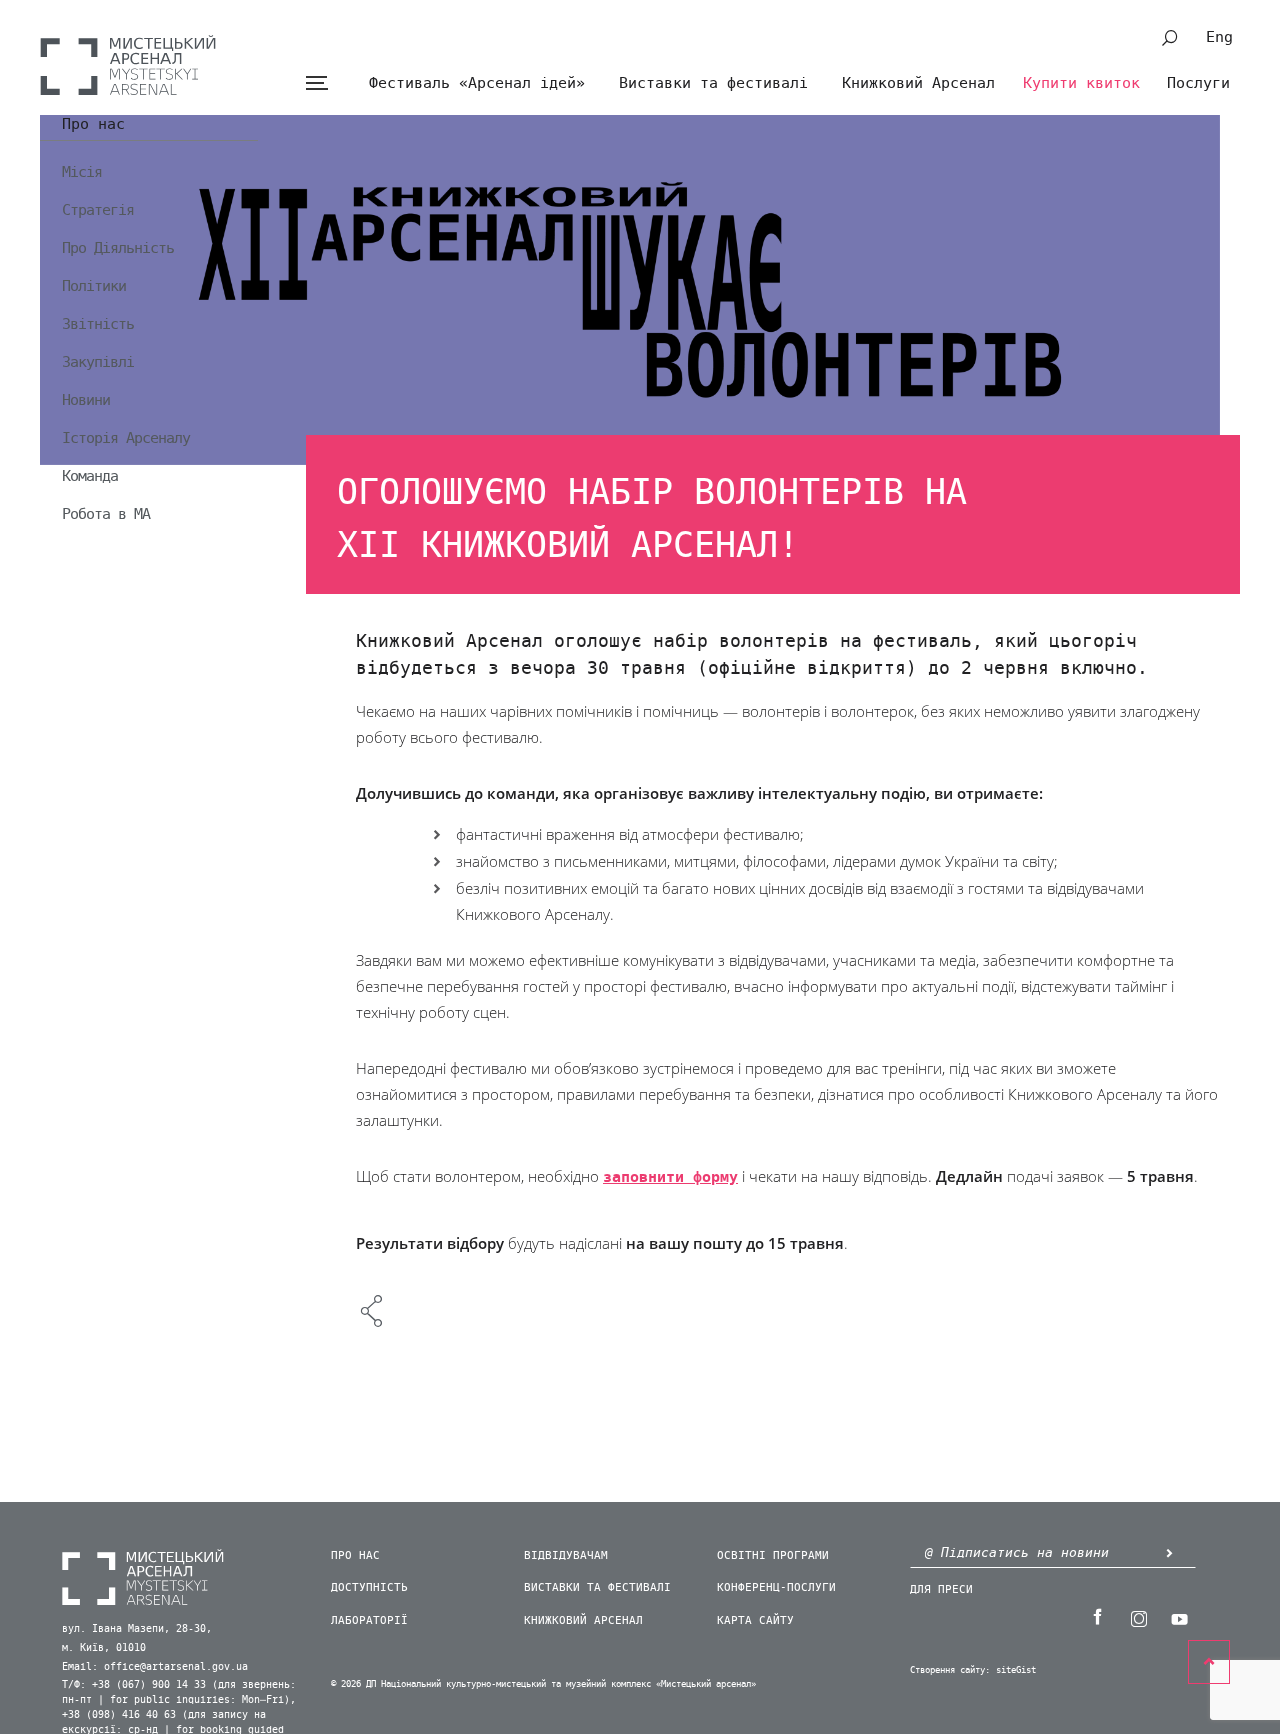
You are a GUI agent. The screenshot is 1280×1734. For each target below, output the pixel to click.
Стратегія (98, 210)
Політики (94, 286)
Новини (86, 400)
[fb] (1097, 1617)
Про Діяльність (118, 248)
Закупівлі (98, 362)
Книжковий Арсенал (918, 83)
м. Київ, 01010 (104, 1648)
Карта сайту (755, 1620)
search (1170, 38)
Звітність (98, 324)
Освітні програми (773, 1555)
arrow (1169, 1552)
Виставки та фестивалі (713, 83)
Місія (82, 172)
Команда (90, 476)
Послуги (1198, 83)
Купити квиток (1081, 83)
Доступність (369, 1587)
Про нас (93, 125)
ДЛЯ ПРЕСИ (941, 1589)
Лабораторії (369, 1620)
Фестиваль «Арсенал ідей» (477, 83)
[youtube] (1179, 1617)
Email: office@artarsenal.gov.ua (155, 1667)
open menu (316, 83)
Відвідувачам (566, 1555)
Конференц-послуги (776, 1587)
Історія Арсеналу (126, 438)
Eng (1219, 37)
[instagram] (1138, 1617)
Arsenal (128, 65)
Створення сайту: (950, 1670)
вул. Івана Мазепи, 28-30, (137, 1629)
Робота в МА (106, 514)
